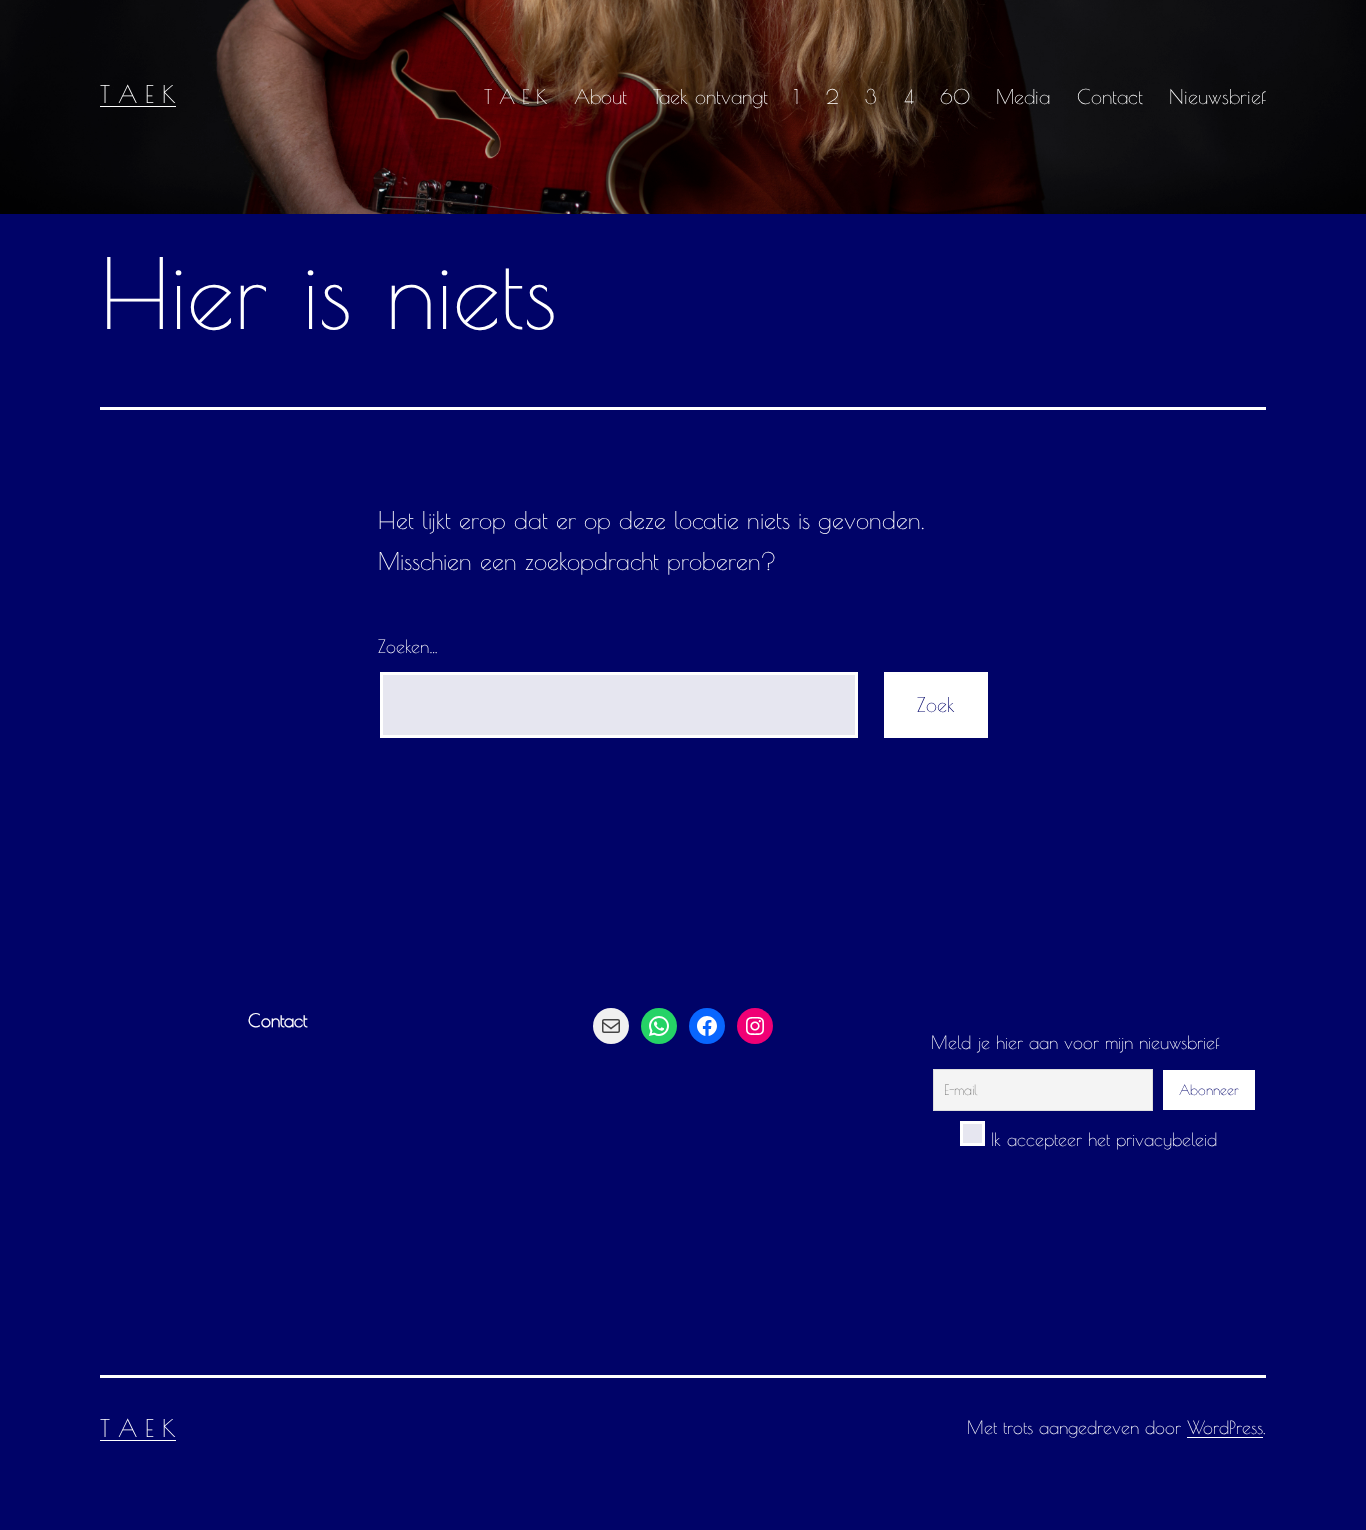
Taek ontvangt (710, 96)
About (600, 96)
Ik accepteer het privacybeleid (1101, 1139)
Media (1023, 96)
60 (955, 96)
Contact (1110, 96)
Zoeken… (408, 646)
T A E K (138, 94)
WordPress (1225, 1427)
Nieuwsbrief (1217, 96)
